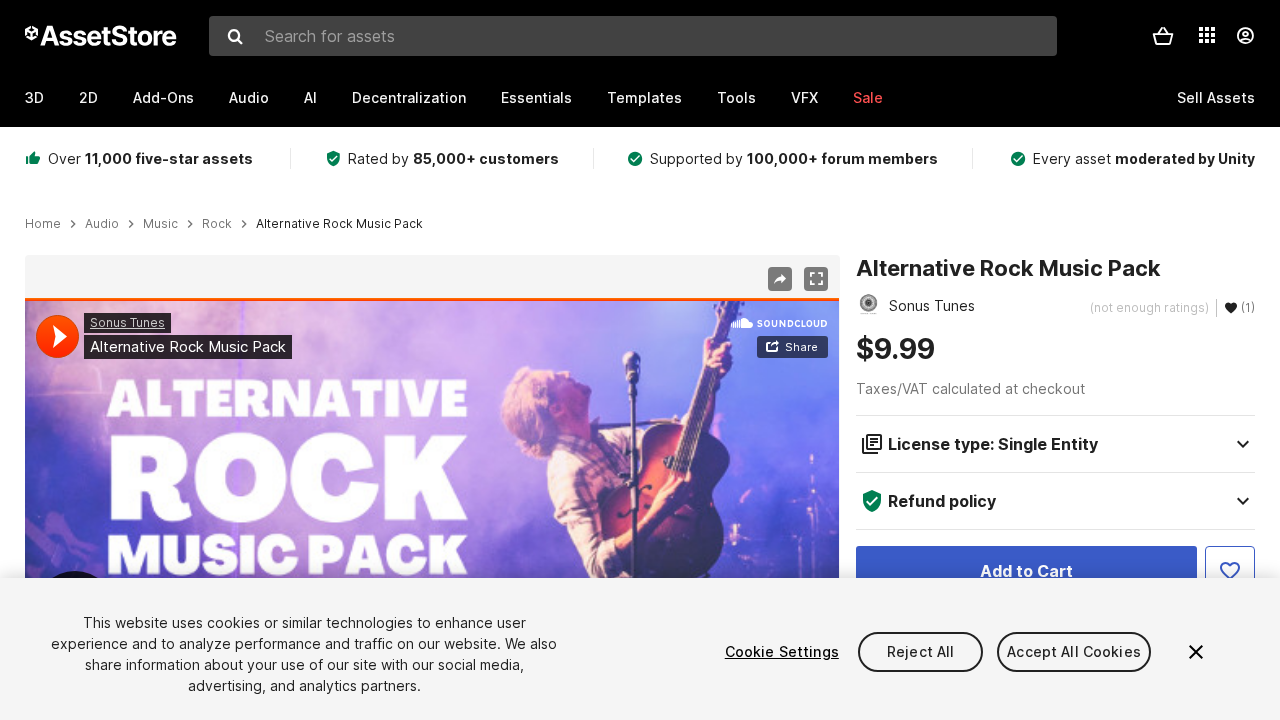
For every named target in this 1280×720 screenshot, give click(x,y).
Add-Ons (163, 97)
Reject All (920, 651)
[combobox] (633, 36)
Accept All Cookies (1074, 651)
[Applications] (1207, 35)
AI (310, 97)
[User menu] (1245, 36)
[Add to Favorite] (1230, 571)
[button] (1163, 36)
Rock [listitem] (217, 224)
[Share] (780, 279)
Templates (644, 97)
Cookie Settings (782, 651)
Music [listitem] (160, 224)
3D (34, 97)
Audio (249, 97)
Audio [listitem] (102, 224)
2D (88, 97)
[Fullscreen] (816, 279)
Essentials (536, 97)
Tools (736, 97)
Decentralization (409, 97)
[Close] (1196, 652)
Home (43, 224)
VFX (804, 97)
